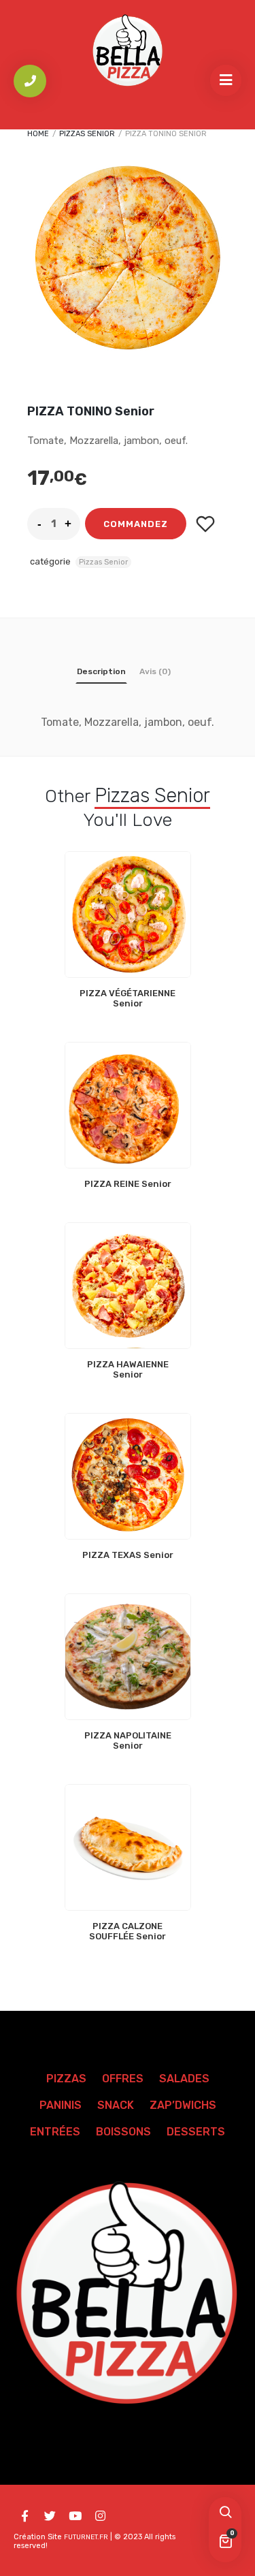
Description (101, 671)
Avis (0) (155, 671)
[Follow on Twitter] (50, 2516)
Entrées (55, 2132)
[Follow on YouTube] (75, 2516)
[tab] (101, 674)
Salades (184, 2079)
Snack (116, 2105)
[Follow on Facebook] (24, 2516)
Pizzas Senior (87, 134)
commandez (136, 524)
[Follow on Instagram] (100, 2516)
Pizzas (66, 2079)
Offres (123, 2079)
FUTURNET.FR (86, 2537)
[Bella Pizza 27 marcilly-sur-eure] (128, 51)
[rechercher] (225, 2513)
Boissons (123, 2132)
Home (38, 134)
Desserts (196, 2132)
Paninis (61, 2105)
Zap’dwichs (183, 2105)
